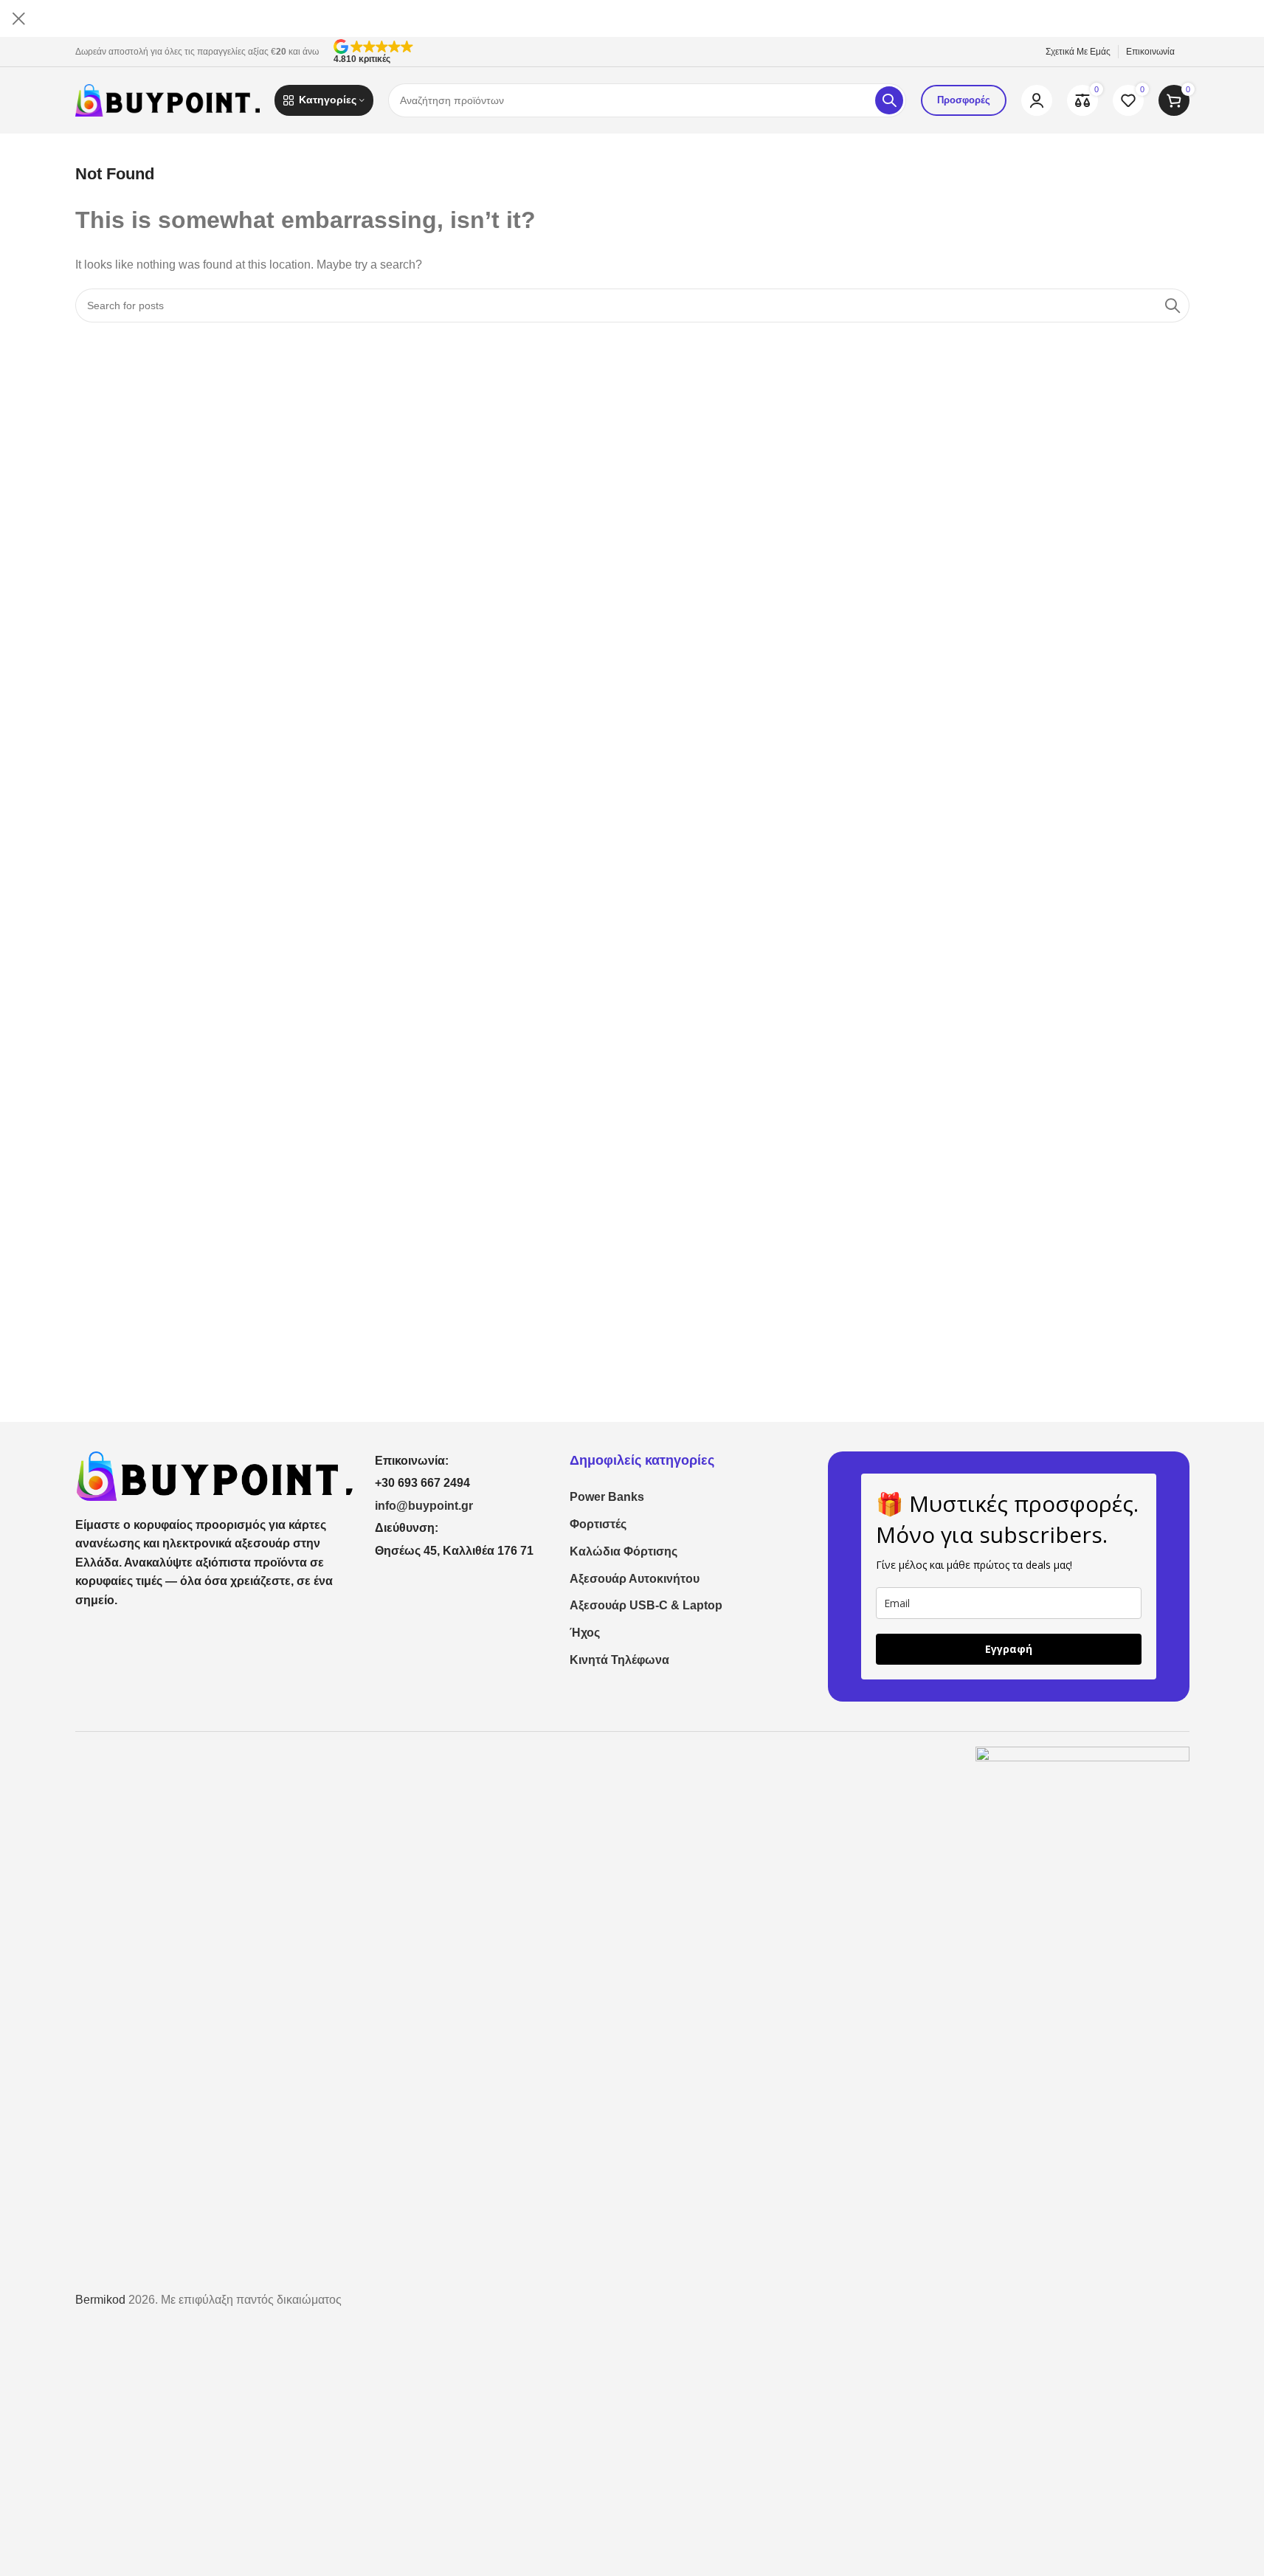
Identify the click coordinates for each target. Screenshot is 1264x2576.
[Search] (889, 100)
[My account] (1037, 100)
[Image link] (214, 1475)
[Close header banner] (18, 18)
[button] (682, 52)
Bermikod (100, 2300)
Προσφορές (964, 100)
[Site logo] (168, 99)
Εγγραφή (1009, 1649)
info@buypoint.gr (424, 1506)
